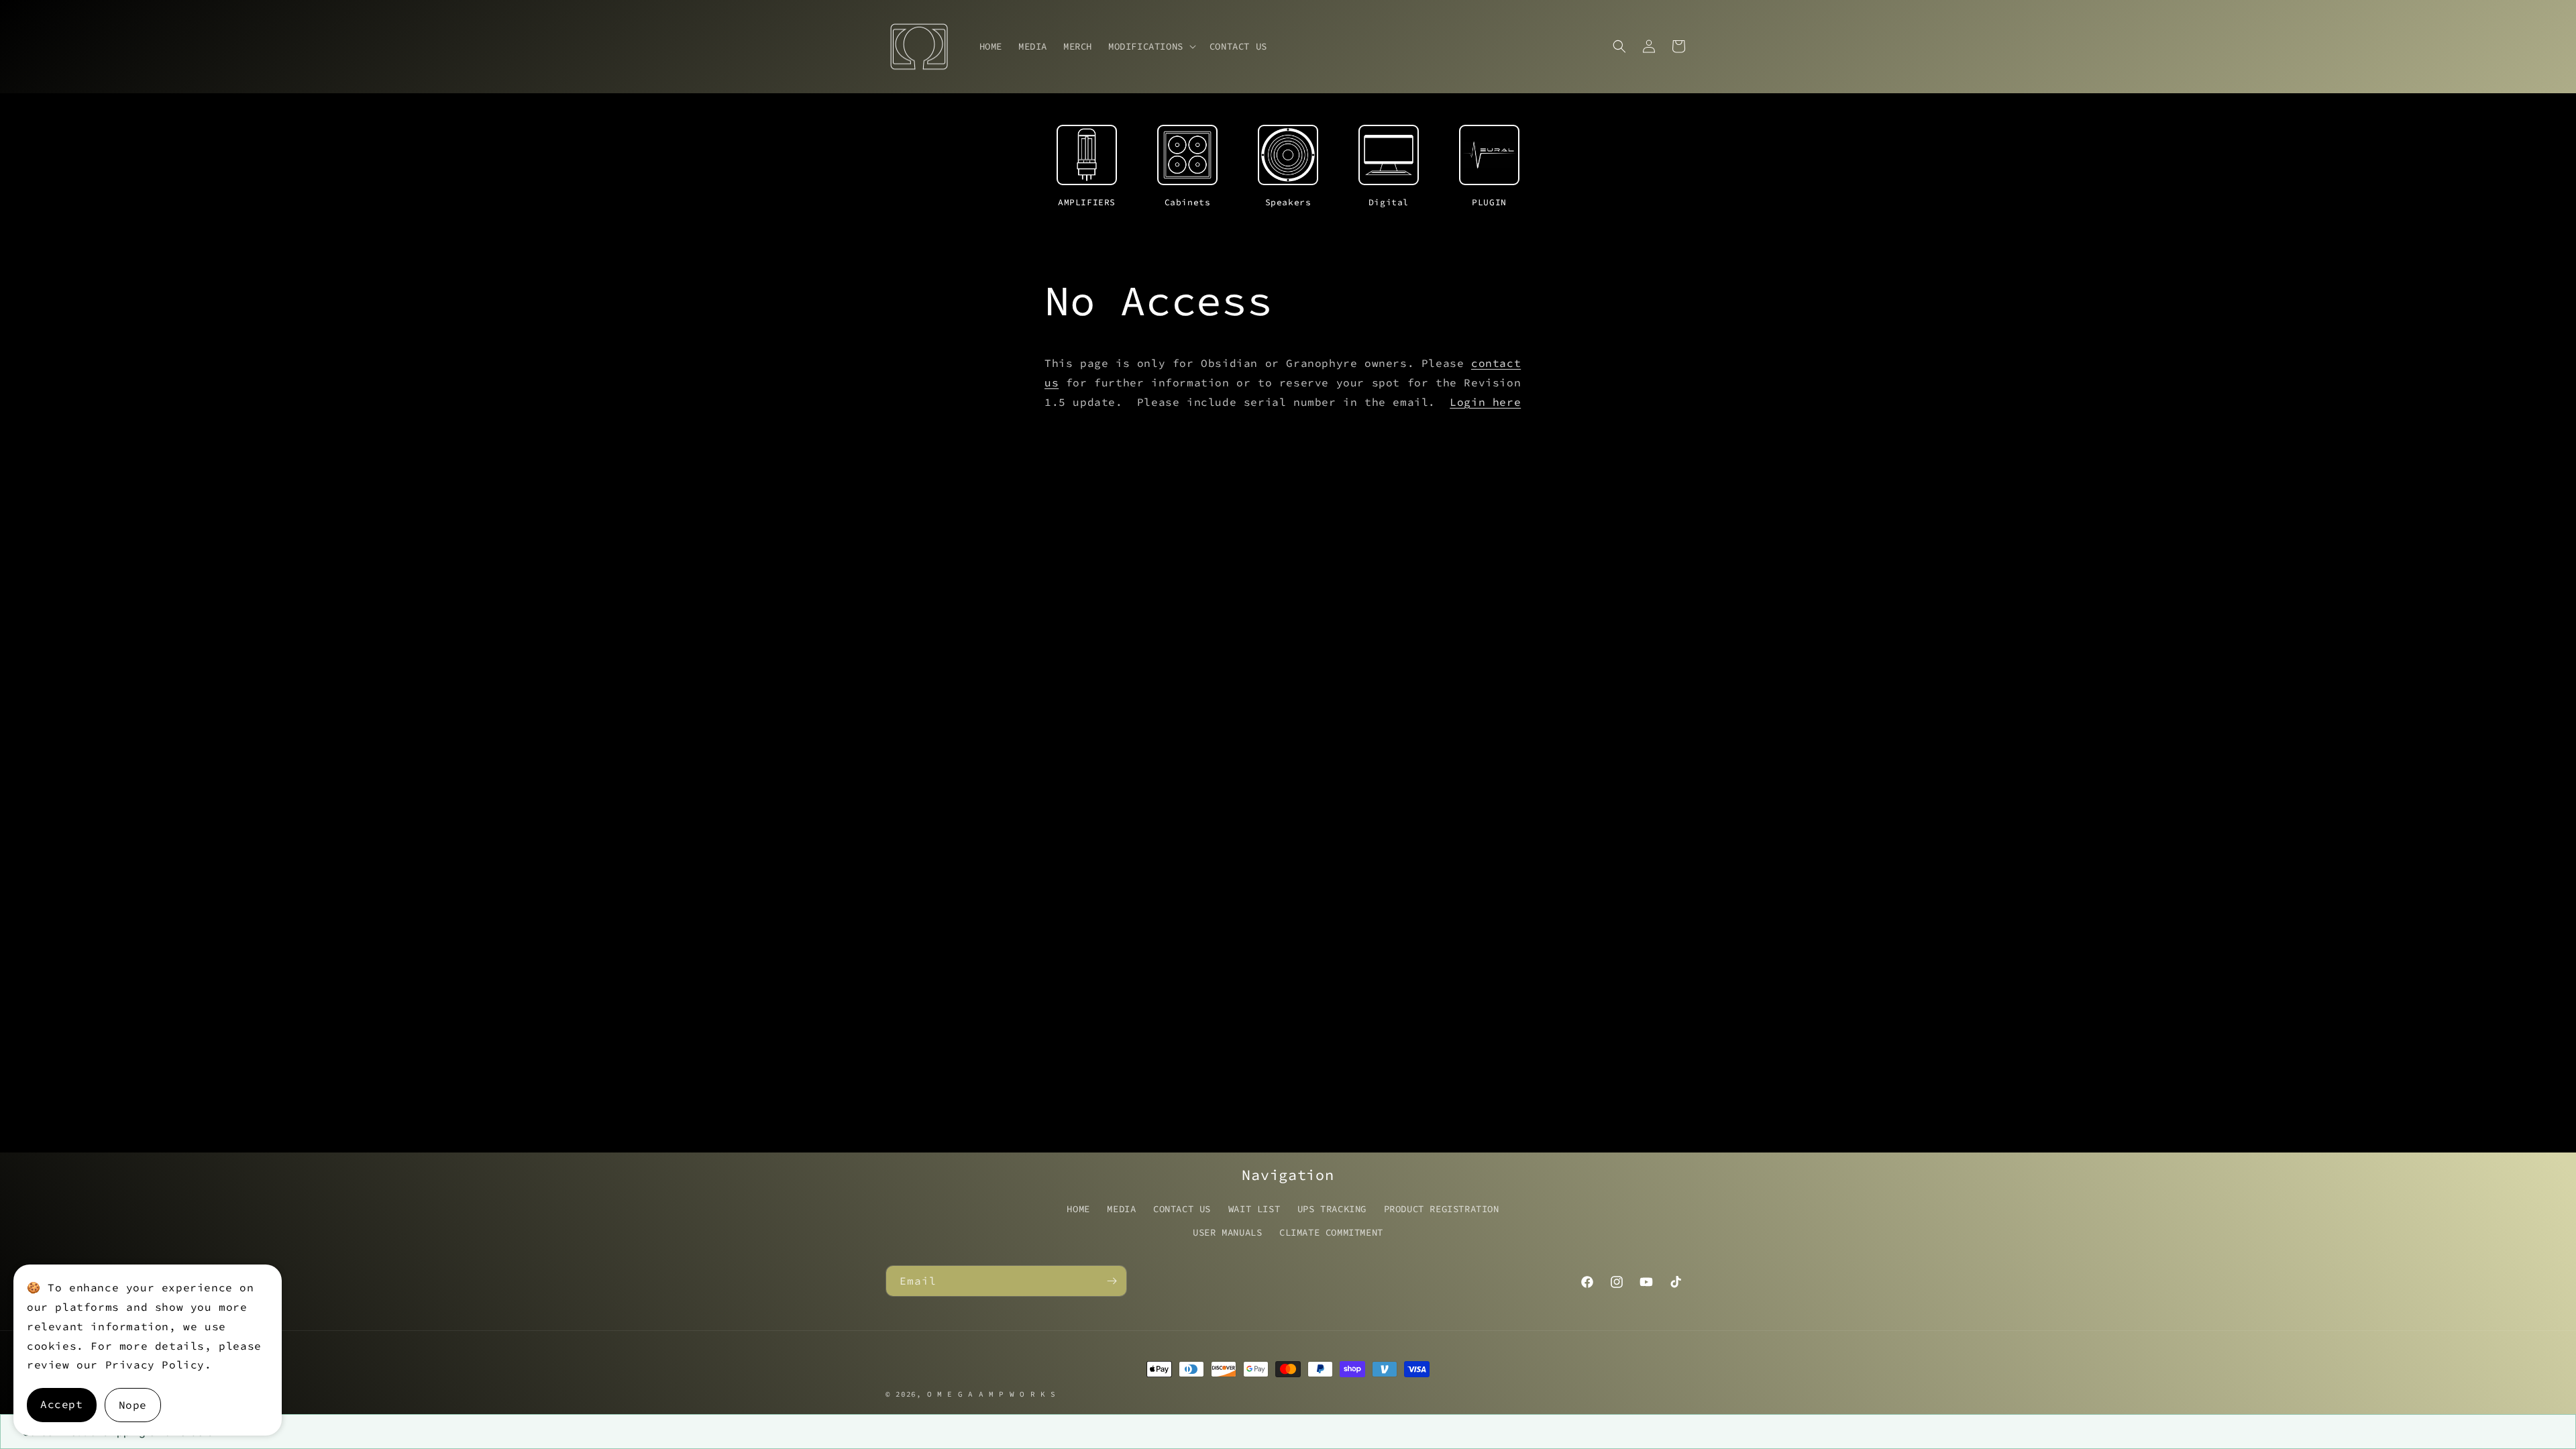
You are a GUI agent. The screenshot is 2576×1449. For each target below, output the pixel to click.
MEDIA (1121, 1209)
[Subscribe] (1112, 1281)
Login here (1485, 402)
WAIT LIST (1254, 1209)
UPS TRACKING (1332, 1209)
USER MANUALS (1227, 1232)
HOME (1078, 1209)
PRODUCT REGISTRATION (1442, 1209)
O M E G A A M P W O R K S (992, 1394)
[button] (1151, 46)
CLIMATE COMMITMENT (1331, 1232)
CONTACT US (1182, 1209)
